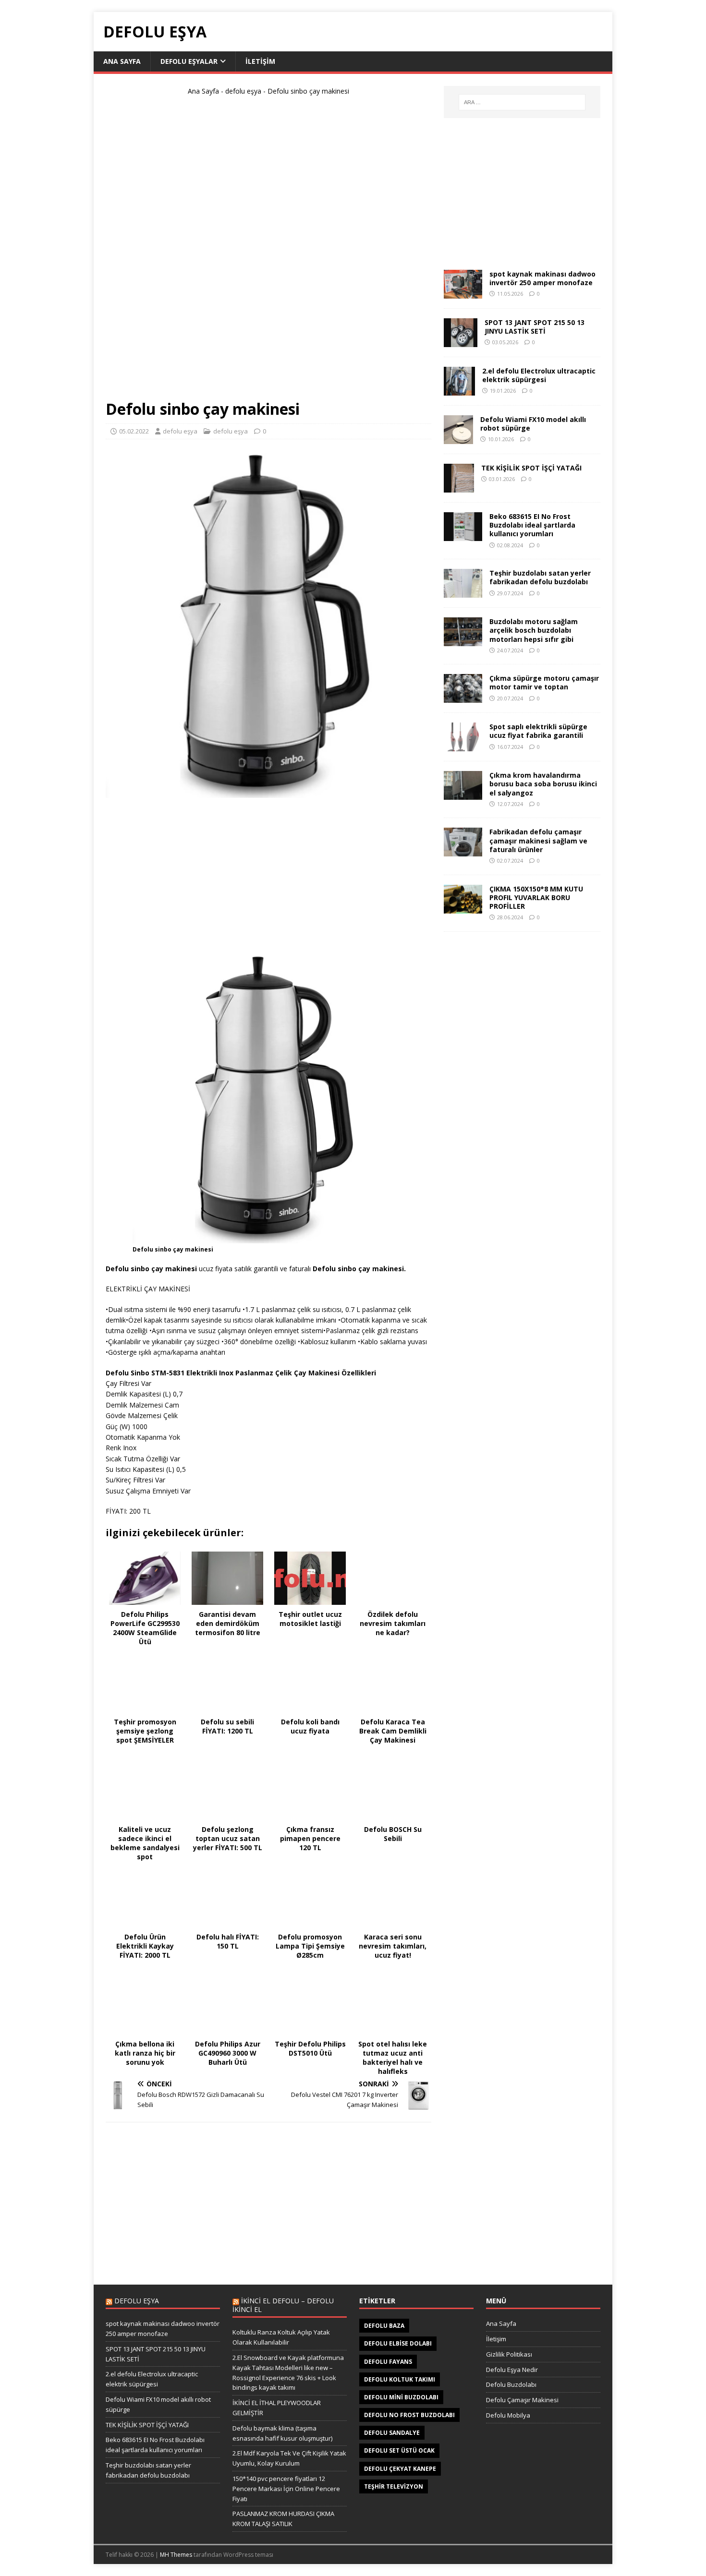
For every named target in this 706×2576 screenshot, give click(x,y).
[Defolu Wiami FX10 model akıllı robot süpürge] (458, 439)
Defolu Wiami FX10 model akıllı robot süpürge (533, 424)
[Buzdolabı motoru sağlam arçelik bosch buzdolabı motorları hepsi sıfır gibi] (463, 641)
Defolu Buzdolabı (511, 2384)
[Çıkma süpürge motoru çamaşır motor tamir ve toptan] (463, 697)
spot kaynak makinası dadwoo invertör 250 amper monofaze (542, 278)
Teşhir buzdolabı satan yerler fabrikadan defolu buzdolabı (540, 577)
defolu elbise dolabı (398, 2343)
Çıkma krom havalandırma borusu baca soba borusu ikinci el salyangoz (543, 784)
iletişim (260, 61)
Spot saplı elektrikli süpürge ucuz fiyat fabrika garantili (538, 731)
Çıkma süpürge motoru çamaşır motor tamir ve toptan (544, 682)
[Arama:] (522, 102)
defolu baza (384, 2326)
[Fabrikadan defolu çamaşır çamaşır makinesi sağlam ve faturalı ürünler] (463, 851)
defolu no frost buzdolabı (409, 2415)
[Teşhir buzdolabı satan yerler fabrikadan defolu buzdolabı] (463, 592)
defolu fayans (388, 2362)
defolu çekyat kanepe (400, 2469)
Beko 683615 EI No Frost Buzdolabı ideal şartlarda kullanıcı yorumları (532, 525)
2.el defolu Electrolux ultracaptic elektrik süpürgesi (539, 375)
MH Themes (176, 2555)
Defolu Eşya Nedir (512, 2370)
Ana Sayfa (122, 61)
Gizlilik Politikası (509, 2354)
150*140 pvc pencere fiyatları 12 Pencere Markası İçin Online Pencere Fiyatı (286, 2489)
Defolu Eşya (137, 2301)
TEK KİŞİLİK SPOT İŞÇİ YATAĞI (531, 468)
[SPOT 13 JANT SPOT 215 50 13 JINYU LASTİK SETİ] (461, 342)
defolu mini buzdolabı (401, 2397)
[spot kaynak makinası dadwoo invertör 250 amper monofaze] (463, 293)
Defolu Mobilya (508, 2415)
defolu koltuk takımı (400, 2379)
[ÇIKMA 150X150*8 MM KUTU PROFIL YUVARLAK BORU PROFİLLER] (463, 908)
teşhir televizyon (394, 2486)
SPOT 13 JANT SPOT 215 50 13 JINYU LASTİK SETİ (535, 327)
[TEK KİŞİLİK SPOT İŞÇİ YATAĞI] (459, 487)
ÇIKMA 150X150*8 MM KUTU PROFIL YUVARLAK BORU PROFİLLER (536, 897)
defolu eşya (243, 91)
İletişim (496, 2339)
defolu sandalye (392, 2433)
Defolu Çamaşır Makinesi (522, 2400)
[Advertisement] (268, 252)
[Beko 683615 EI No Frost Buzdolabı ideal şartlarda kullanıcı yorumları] (463, 536)
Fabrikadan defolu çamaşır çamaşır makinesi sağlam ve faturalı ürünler (538, 840)
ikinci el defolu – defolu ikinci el (283, 2305)
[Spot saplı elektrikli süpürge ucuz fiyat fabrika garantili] (463, 746)
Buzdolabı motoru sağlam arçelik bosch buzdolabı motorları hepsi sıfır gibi (534, 630)
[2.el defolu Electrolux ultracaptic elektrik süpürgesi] (459, 390)
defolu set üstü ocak (399, 2450)
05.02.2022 (134, 431)
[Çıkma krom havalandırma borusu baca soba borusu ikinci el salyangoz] (463, 794)
